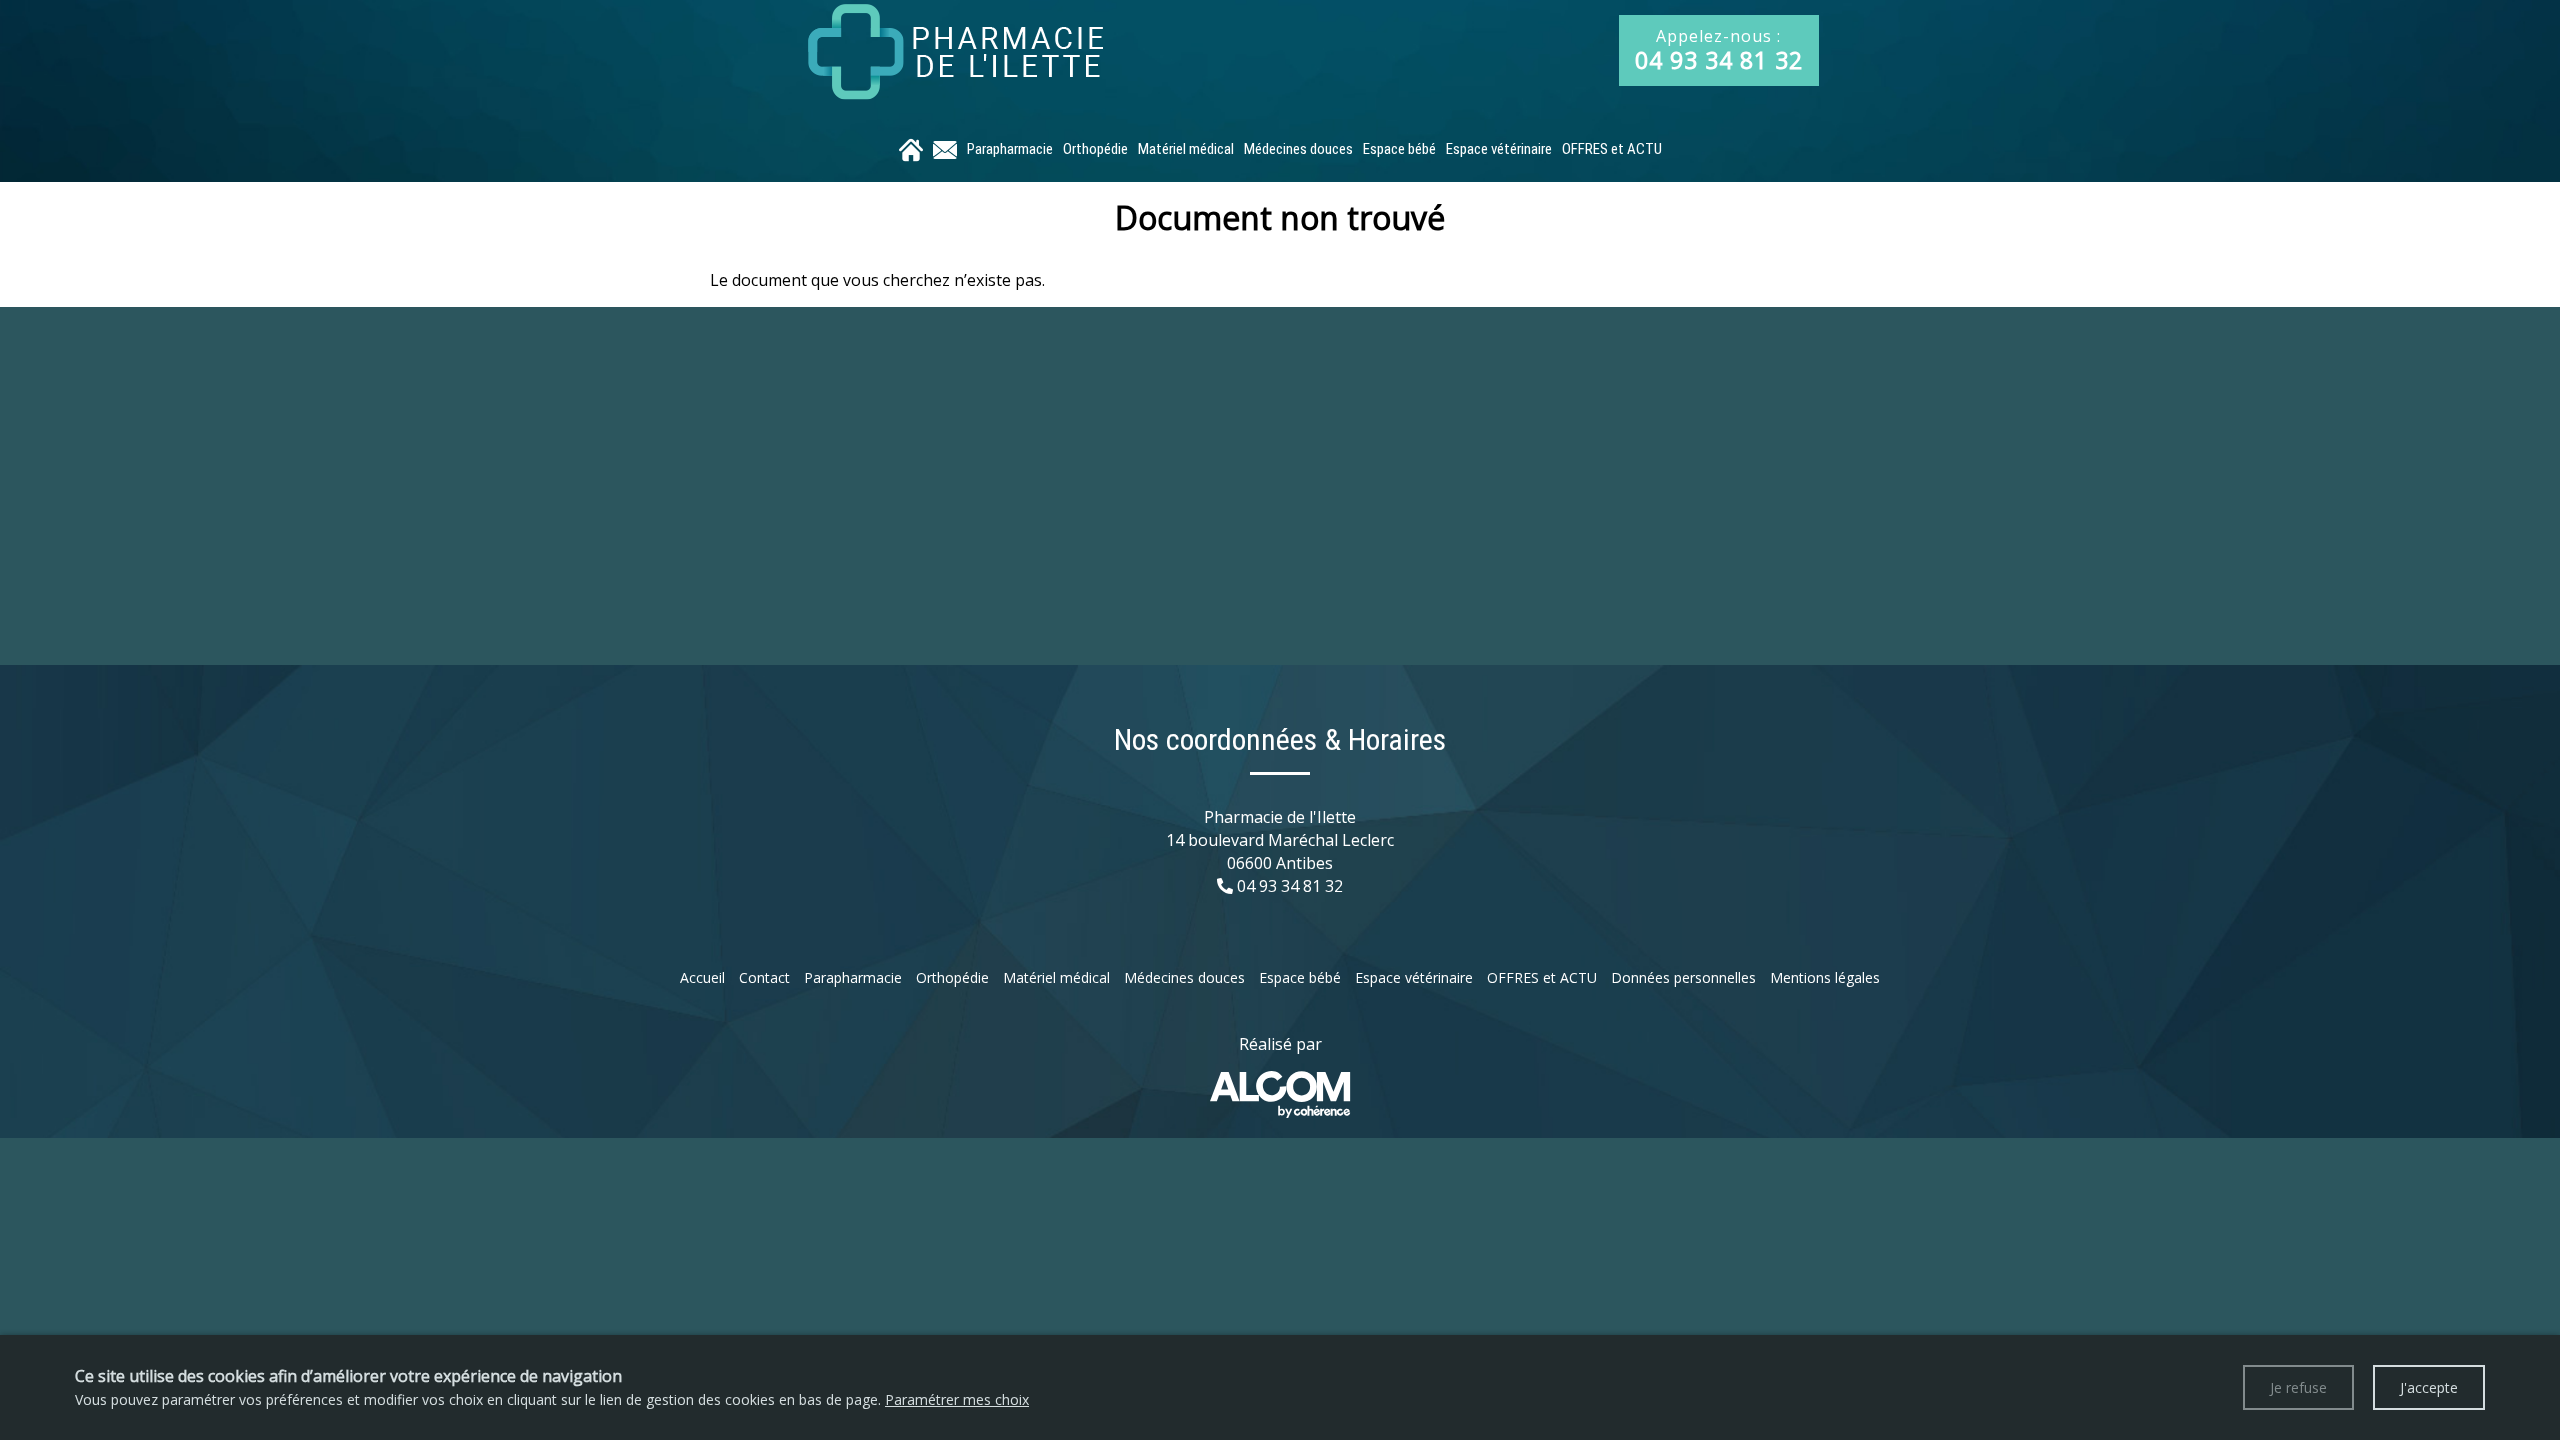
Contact (764, 977)
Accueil (702, 977)
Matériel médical (1186, 149)
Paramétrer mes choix (957, 1399)
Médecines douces (1298, 149)
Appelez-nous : (1719, 50)
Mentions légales (1825, 977)
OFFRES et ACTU (1612, 149)
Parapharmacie (1010, 149)
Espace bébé (1399, 149)
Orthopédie (1095, 149)
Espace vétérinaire (1499, 149)
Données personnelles (1683, 977)
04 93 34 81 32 (1290, 886)
